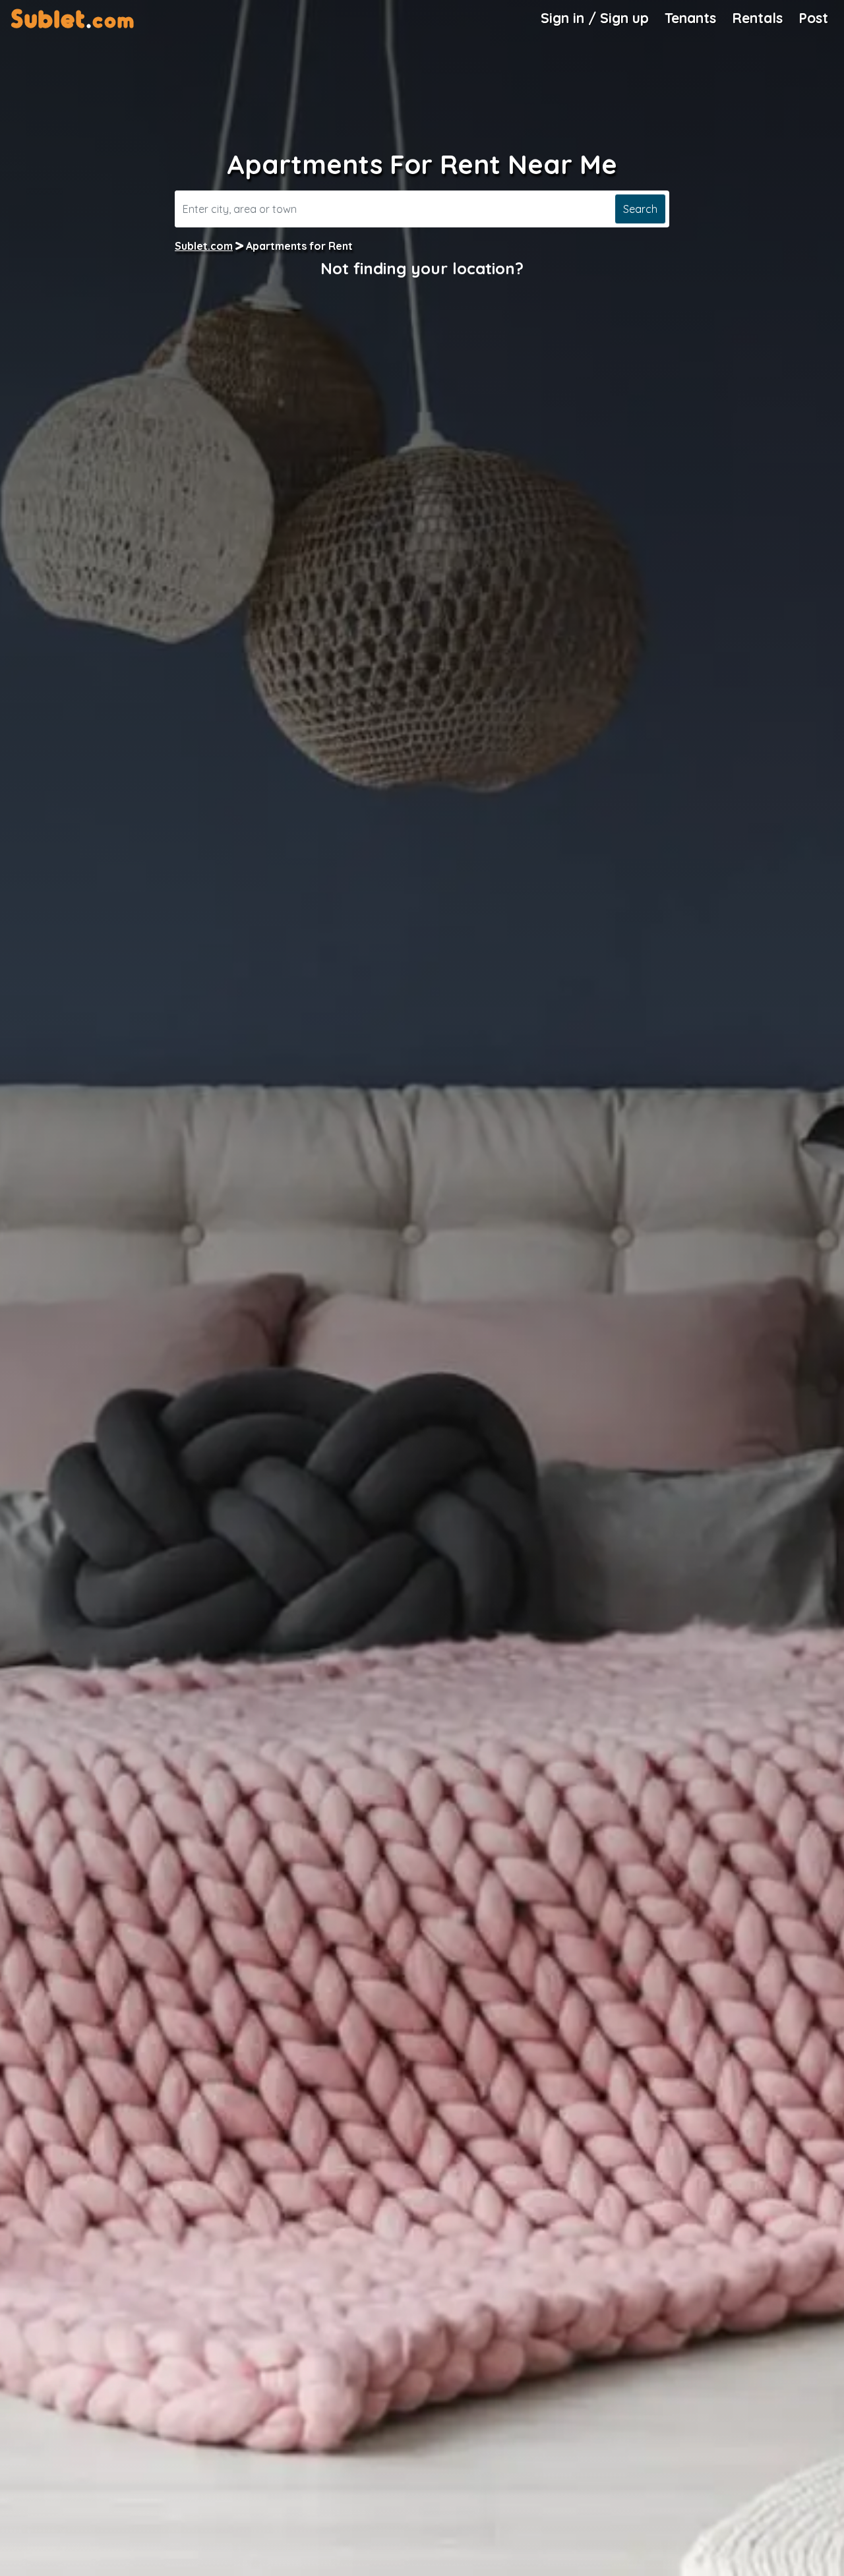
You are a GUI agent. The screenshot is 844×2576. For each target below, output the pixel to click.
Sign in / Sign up (595, 18)
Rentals (757, 18)
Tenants (690, 18)
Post (813, 18)
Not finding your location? (422, 268)
